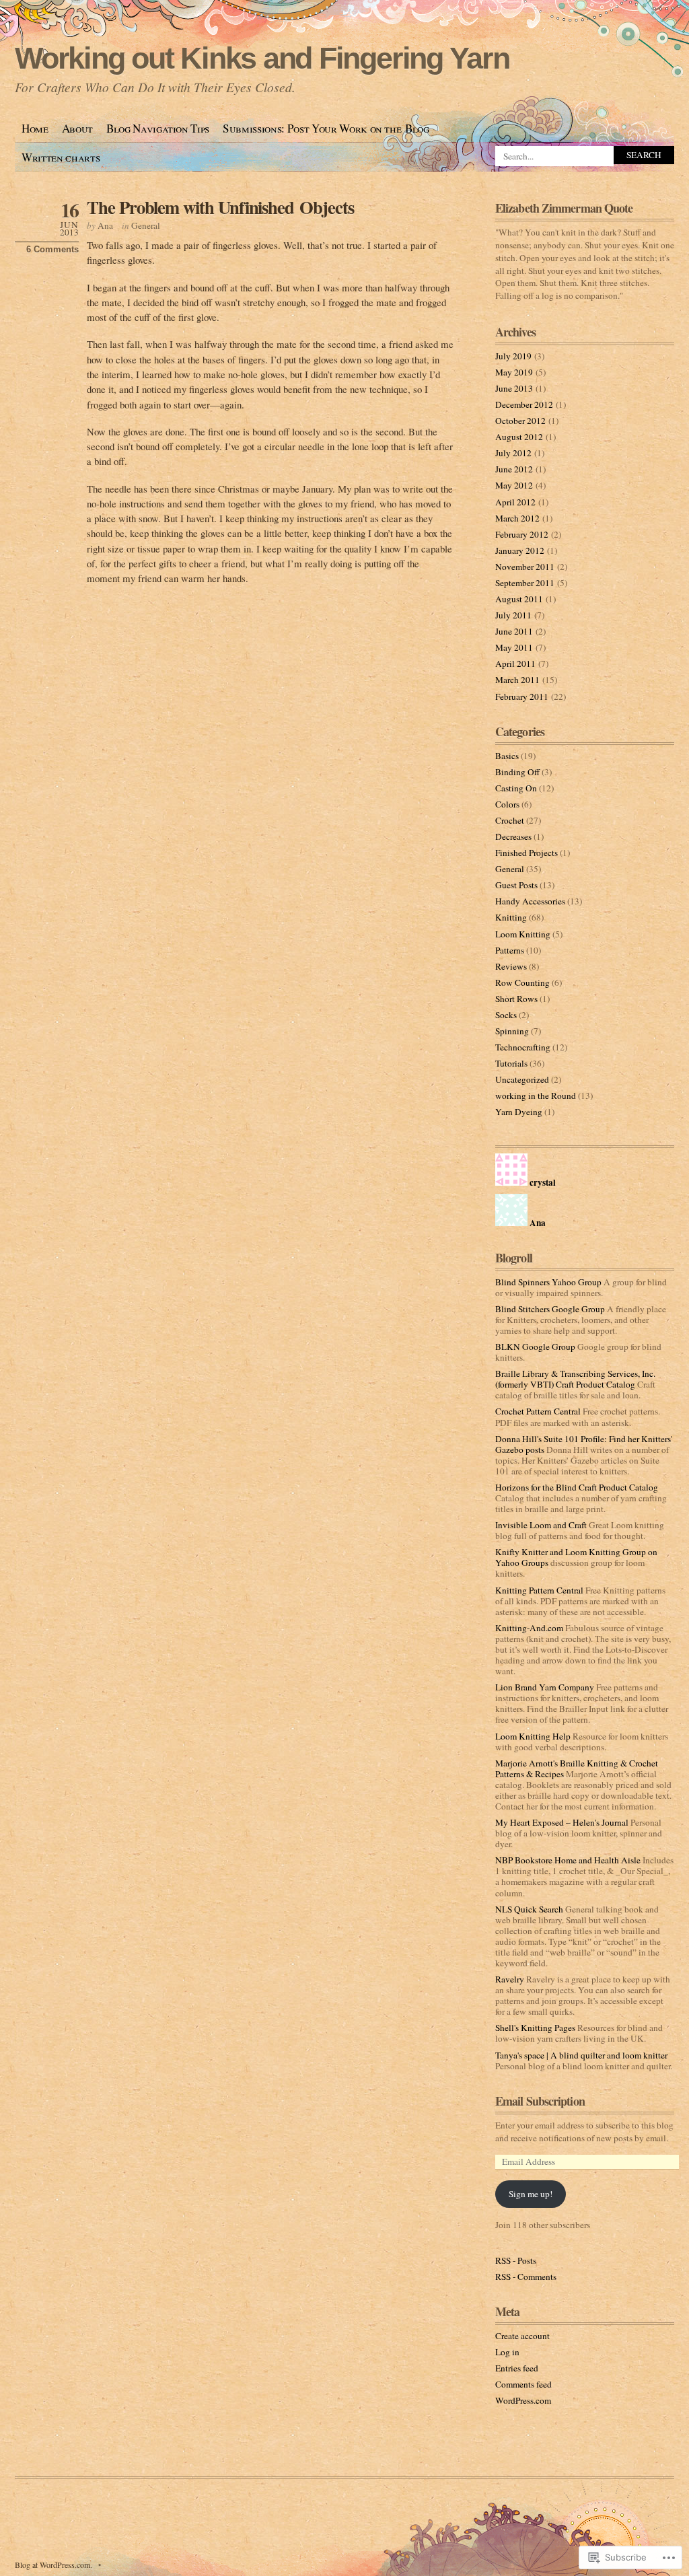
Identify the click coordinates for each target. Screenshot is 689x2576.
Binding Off (517, 772)
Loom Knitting (523, 934)
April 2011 (515, 664)
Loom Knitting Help (533, 1736)
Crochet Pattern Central (538, 1411)
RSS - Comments (526, 2277)
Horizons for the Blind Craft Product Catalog (577, 1487)
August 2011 (519, 599)
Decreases (513, 836)
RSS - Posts (516, 2260)
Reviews (511, 966)
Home (35, 128)
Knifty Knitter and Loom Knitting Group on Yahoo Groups (576, 1557)
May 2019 (514, 372)
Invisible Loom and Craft (541, 1525)
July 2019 (513, 356)
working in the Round (536, 1096)
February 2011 (522, 696)
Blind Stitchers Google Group (550, 1309)
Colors (507, 804)
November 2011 (525, 567)
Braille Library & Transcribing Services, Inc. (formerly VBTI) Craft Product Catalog (575, 1379)
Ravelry (510, 1979)
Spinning (512, 1031)
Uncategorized (522, 1079)
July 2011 (513, 615)
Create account (522, 2336)
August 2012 (519, 437)
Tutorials (511, 1063)
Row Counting (522, 982)
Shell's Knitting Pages (535, 2028)
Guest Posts (516, 885)
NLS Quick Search (529, 1909)
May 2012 (514, 485)
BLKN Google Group (535, 1347)
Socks (506, 1015)
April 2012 (515, 502)
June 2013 (514, 388)
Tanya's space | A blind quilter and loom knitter (581, 2055)
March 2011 (517, 680)
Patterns (510, 950)
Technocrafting (523, 1047)
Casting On (516, 788)
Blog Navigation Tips (158, 128)
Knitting (511, 917)
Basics (507, 756)
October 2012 (520, 421)
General (146, 225)
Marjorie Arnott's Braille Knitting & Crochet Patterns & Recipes (577, 1768)
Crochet (510, 820)
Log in (507, 2352)
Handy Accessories (530, 901)
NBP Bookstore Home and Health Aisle (568, 1860)
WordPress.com (523, 2400)
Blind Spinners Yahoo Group (548, 1282)
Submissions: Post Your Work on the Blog (326, 128)
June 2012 (514, 469)
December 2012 (524, 404)
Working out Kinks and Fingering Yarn (262, 58)
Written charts (61, 157)
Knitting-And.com (529, 1628)
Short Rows (516, 999)
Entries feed (517, 2368)
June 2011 (514, 631)
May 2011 (514, 647)
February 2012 (522, 534)
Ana (105, 225)
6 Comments (52, 249)
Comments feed (523, 2384)
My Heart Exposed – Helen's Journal (562, 1822)
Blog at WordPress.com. (53, 2565)
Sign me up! (531, 2194)
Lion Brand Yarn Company (545, 1687)
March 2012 (517, 518)
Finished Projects (527, 853)
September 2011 (525, 583)
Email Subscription (540, 2101)
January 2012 (520, 550)
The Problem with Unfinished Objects (220, 207)
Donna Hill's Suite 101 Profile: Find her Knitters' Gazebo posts (584, 1444)
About (77, 128)
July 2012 (513, 453)
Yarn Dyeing (519, 1112)
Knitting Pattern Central (539, 1590)
